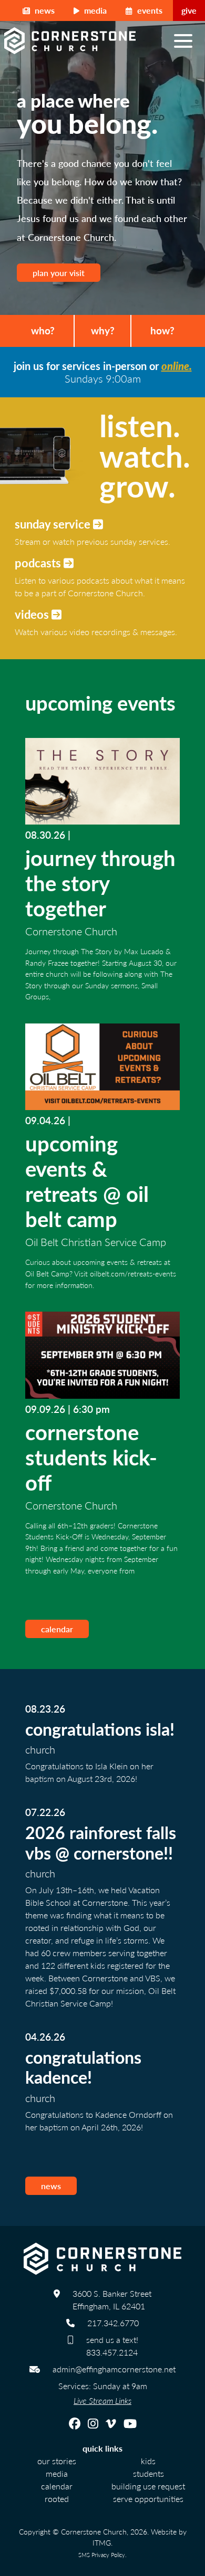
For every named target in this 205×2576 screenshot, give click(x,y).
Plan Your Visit (59, 273)
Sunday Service (54, 524)
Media (94, 10)
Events (149, 10)
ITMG (102, 2542)
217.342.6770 (113, 2323)
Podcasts (39, 563)
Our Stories (57, 2461)
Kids (148, 2461)
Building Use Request (148, 2486)
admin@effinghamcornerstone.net (114, 2369)
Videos (33, 614)
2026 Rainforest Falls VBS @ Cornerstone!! (101, 1842)
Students (148, 2473)
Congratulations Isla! (100, 1729)
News (44, 10)
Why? (103, 330)
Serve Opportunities (148, 2499)
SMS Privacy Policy (102, 2554)
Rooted (57, 2499)
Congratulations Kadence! (83, 2067)
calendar (57, 1629)
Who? (43, 330)
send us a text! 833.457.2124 (112, 2346)
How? (162, 330)
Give (189, 10)
